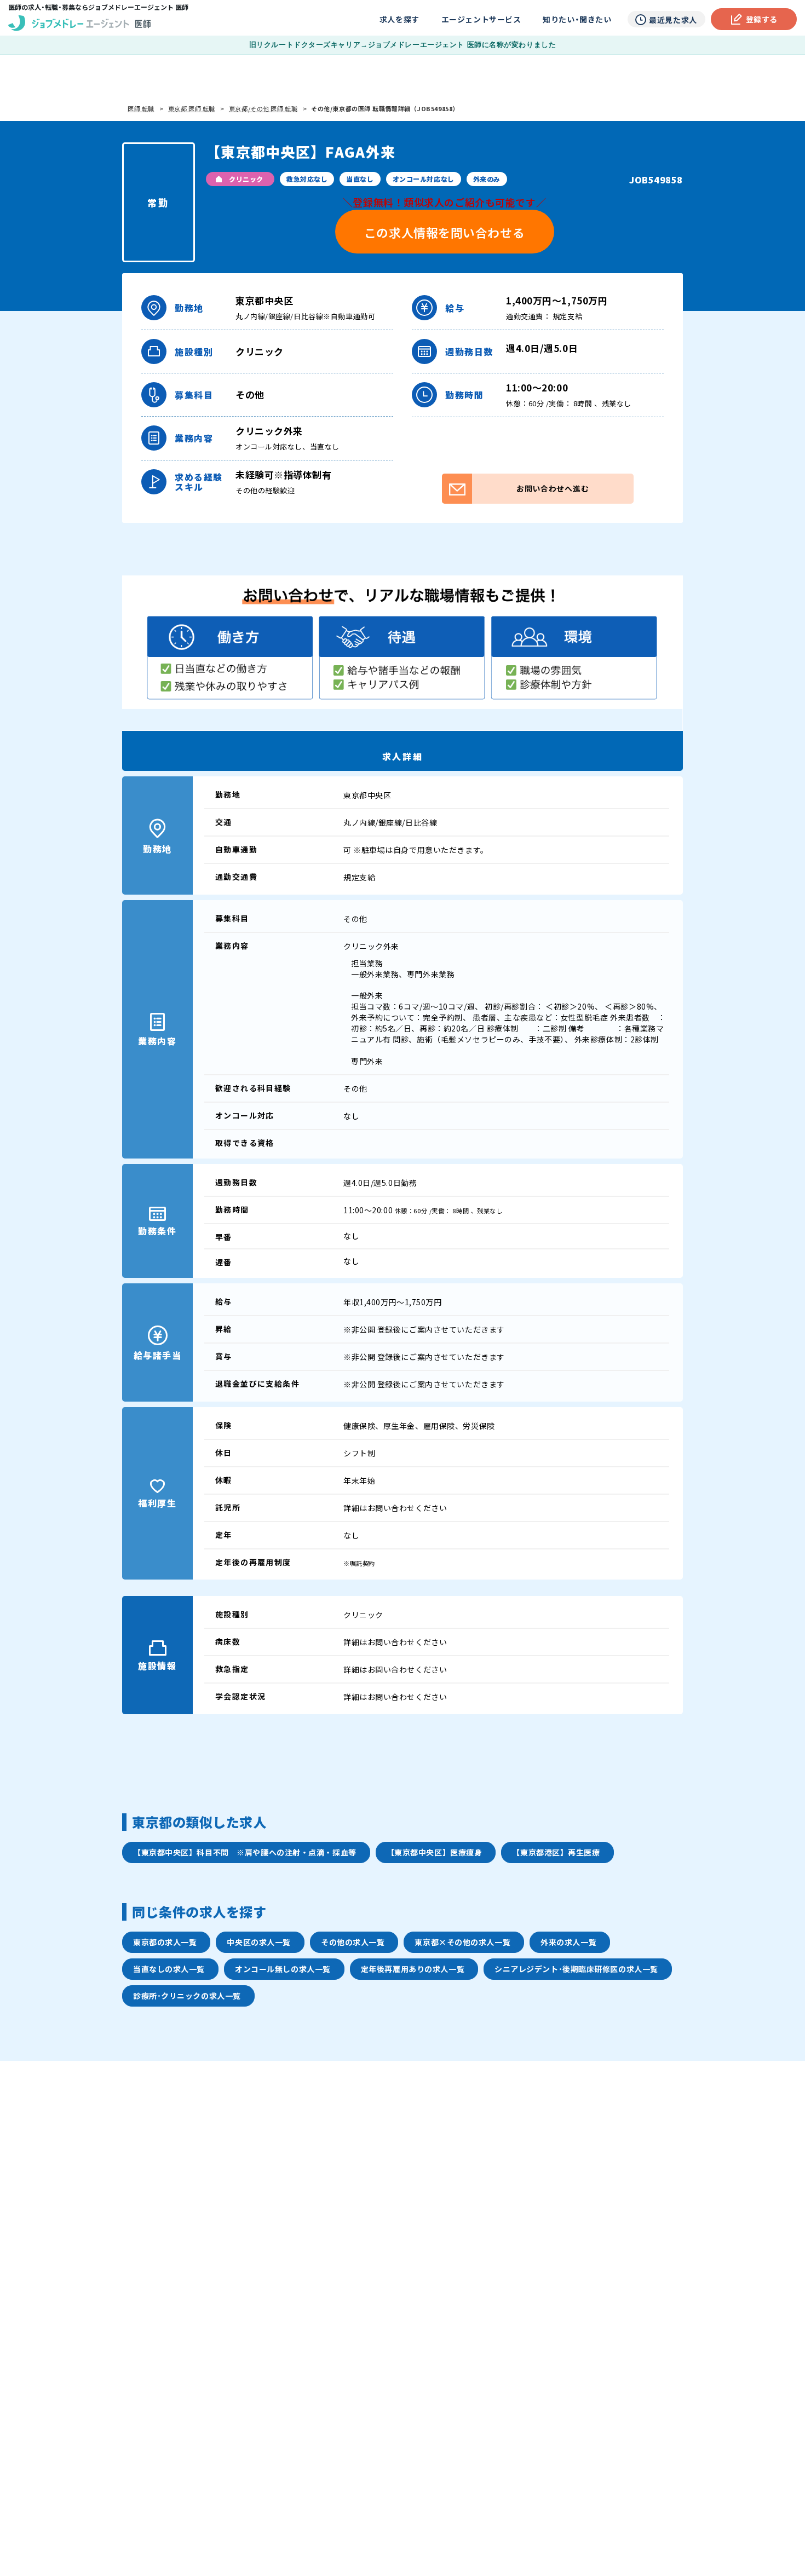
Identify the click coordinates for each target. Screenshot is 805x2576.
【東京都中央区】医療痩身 (435, 1852)
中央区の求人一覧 (258, 1942)
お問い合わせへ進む (553, 488)
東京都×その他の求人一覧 (462, 1942)
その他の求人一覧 (353, 1942)
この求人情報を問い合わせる (444, 232)
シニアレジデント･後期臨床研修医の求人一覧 (576, 1969)
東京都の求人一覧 (165, 1942)
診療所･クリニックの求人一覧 (187, 1996)
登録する (762, 19)
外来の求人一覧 (568, 1942)
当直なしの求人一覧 (169, 1969)
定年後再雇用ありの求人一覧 (413, 1969)
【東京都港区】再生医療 (556, 1852)
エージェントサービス (481, 19)
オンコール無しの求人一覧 (283, 1969)
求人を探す (399, 19)
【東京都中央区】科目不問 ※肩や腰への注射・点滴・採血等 (245, 1852)
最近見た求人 (673, 20)
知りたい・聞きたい (577, 19)
